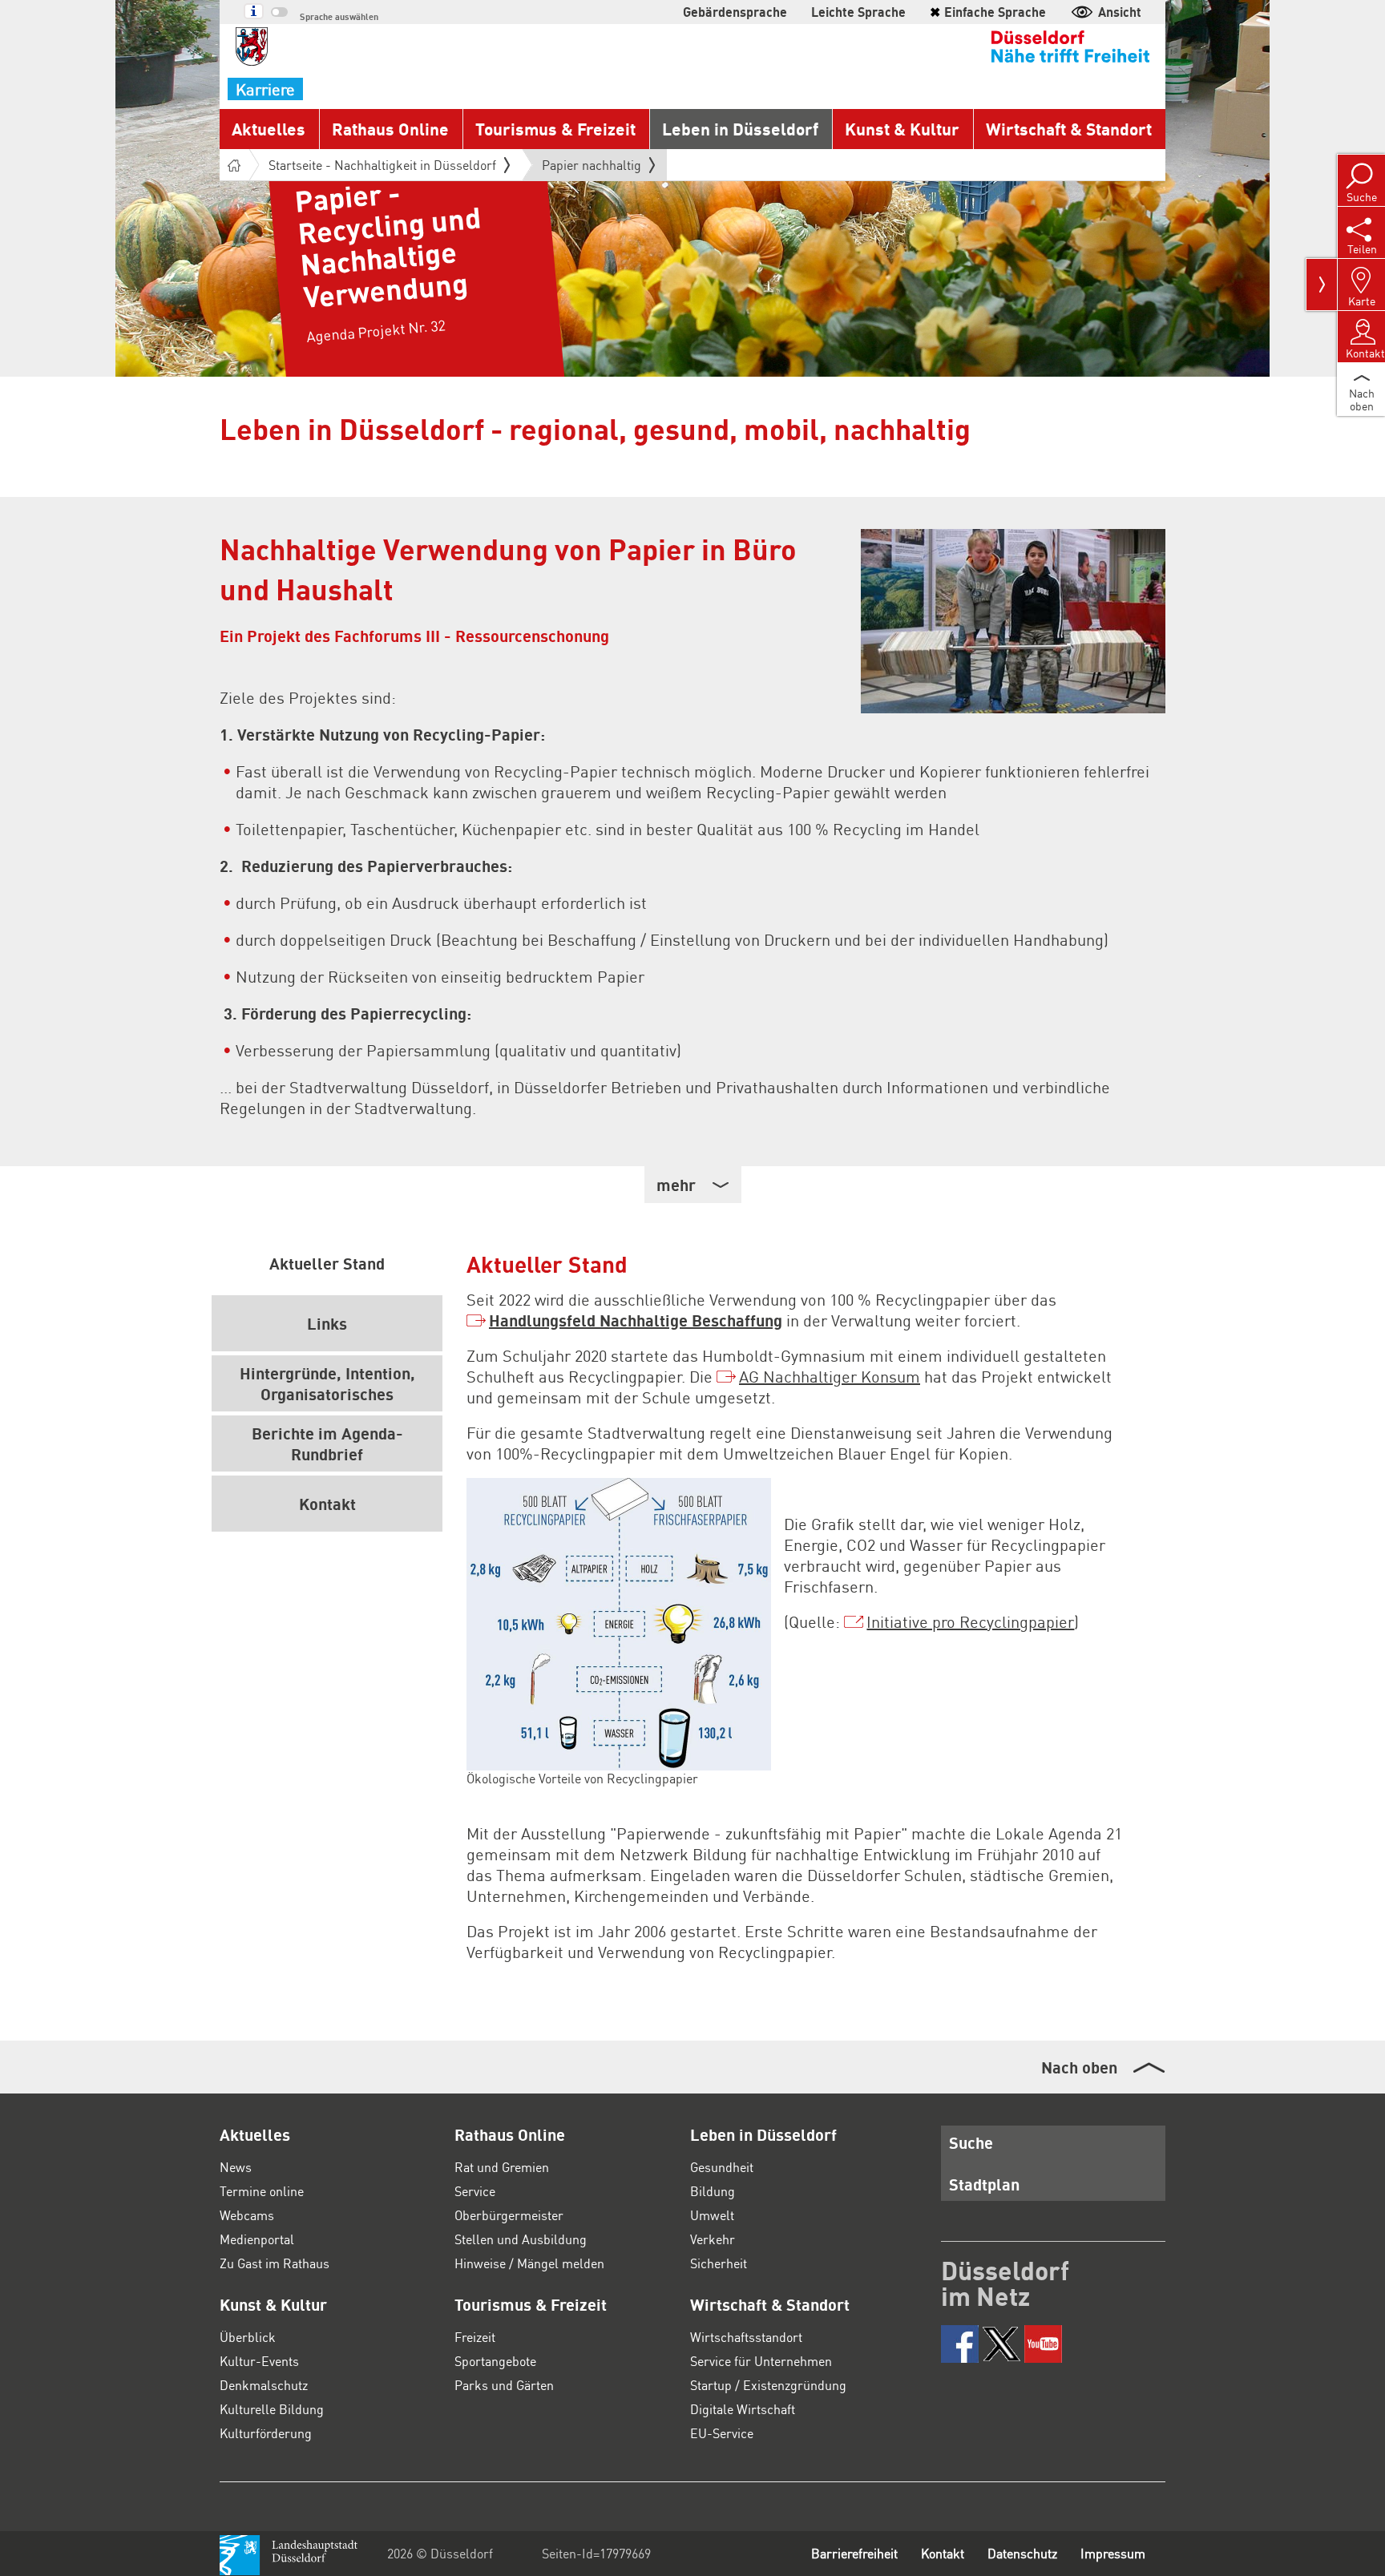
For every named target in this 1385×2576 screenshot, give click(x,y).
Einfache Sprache (988, 12)
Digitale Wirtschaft (743, 2409)
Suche (971, 2142)
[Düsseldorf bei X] (1001, 2344)
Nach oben (1079, 2067)
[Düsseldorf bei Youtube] (1043, 2344)
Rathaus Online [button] (390, 129)
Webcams (247, 2215)
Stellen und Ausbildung (521, 2239)
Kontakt (943, 2553)
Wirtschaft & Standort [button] (1069, 129)
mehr (676, 1185)
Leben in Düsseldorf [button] (740, 129)
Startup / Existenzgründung (768, 2385)
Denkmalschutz (264, 2385)
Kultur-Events (259, 2361)
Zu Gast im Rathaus (275, 2263)
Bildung (713, 2191)
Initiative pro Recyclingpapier (970, 1621)
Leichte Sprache (858, 12)
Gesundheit (722, 2167)
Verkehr (713, 2239)
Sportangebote (495, 2361)
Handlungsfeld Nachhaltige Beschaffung (636, 1320)
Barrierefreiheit (854, 2553)
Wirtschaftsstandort (746, 2337)
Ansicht (1120, 12)
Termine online (262, 2191)
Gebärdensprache (735, 12)
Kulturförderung (266, 2433)
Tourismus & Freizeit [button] (555, 129)
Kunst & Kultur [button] (902, 129)
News (236, 2167)
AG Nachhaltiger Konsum (830, 1376)
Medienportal (257, 2239)
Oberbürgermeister (509, 2215)
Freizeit (475, 2337)
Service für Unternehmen (761, 2361)
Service (475, 2191)
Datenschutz (1022, 2553)
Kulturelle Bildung (272, 2409)
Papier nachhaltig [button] (592, 168)
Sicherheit (719, 2263)
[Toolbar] (1322, 285)
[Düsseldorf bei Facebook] (960, 2344)
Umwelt (712, 2215)
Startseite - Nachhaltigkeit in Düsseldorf (382, 165)
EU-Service (722, 2433)
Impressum (1113, 2553)
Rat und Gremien (502, 2167)
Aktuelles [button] (269, 129)
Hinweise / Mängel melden (529, 2263)
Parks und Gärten (504, 2385)
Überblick (248, 2337)
